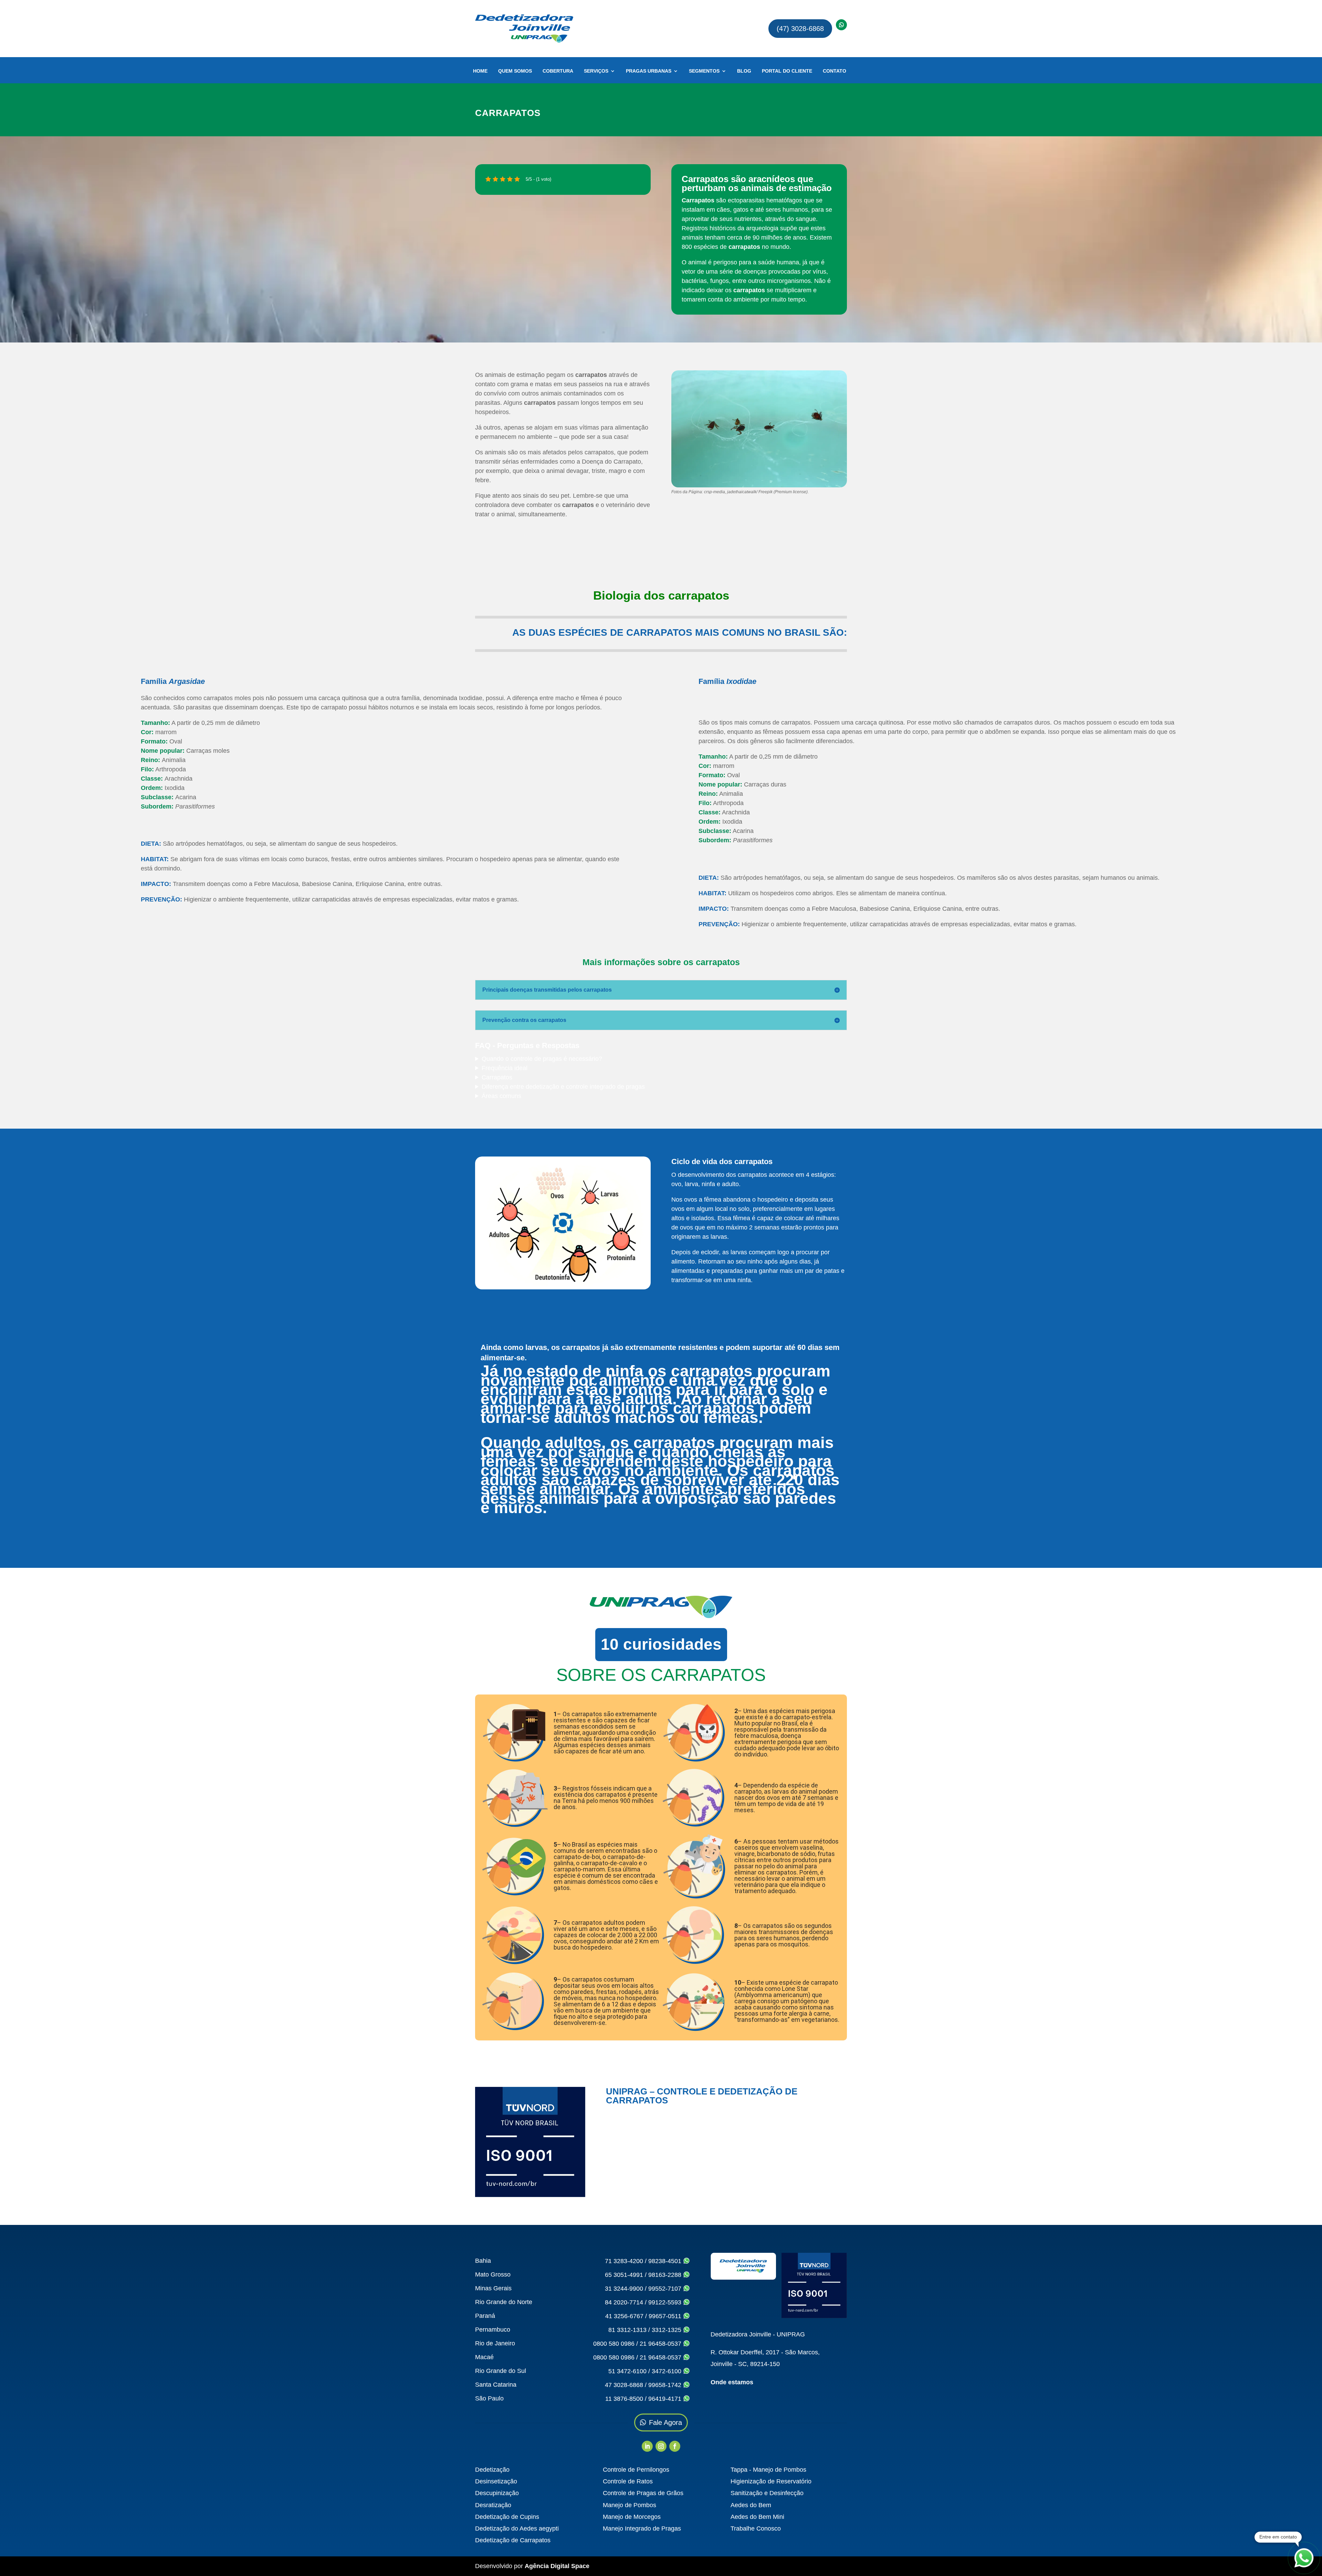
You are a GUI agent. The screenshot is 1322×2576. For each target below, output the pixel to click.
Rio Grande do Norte (504, 2302)
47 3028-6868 (624, 2385)
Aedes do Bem (751, 2505)
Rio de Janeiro (495, 2343)
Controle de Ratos (628, 2481)
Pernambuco (493, 2330)
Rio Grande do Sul (501, 2371)
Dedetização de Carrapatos (513, 2540)
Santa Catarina (496, 2385)
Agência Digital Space (557, 2566)
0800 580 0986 (614, 2344)
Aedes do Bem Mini (757, 2517)
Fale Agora (665, 2422)
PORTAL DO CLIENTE (787, 71)
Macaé (484, 2357)
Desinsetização (496, 2481)
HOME (480, 71)
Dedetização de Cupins (507, 2517)
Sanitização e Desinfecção (767, 2493)
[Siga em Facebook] (675, 2446)
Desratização (493, 2505)
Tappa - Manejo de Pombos (768, 2470)
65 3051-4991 (624, 2275)
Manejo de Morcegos (632, 2517)
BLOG (744, 71)
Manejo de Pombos (629, 2505)
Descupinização (497, 2493)
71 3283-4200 (624, 2261)
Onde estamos (732, 2382)
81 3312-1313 (627, 2330)
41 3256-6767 (624, 2316)
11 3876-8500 (624, 2399)
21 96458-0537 (661, 2344)
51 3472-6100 (627, 2371)
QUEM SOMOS (515, 71)
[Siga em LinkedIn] (647, 2446)
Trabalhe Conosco (756, 2529)
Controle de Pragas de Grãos (643, 2493)
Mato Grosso (493, 2274)
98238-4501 (666, 2261)
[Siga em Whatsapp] (841, 25)
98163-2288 (666, 2275)
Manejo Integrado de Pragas (642, 2529)
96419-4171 (666, 2399)
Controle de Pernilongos (636, 2470)
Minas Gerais (493, 2288)
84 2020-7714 (624, 2302)
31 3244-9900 (624, 2289)
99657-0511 (666, 2316)
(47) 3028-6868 (800, 29)
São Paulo (489, 2398)
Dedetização (492, 2470)
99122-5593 (666, 2302)
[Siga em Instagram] (661, 2446)
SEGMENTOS (704, 71)
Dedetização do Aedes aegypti (517, 2529)
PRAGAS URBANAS (649, 71)
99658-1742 (666, 2385)
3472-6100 (667, 2371)
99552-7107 (666, 2289)
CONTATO (835, 71)
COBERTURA (558, 71)
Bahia (483, 2261)
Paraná (485, 2316)
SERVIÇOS (596, 71)
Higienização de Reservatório (771, 2481)
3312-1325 (667, 2330)
